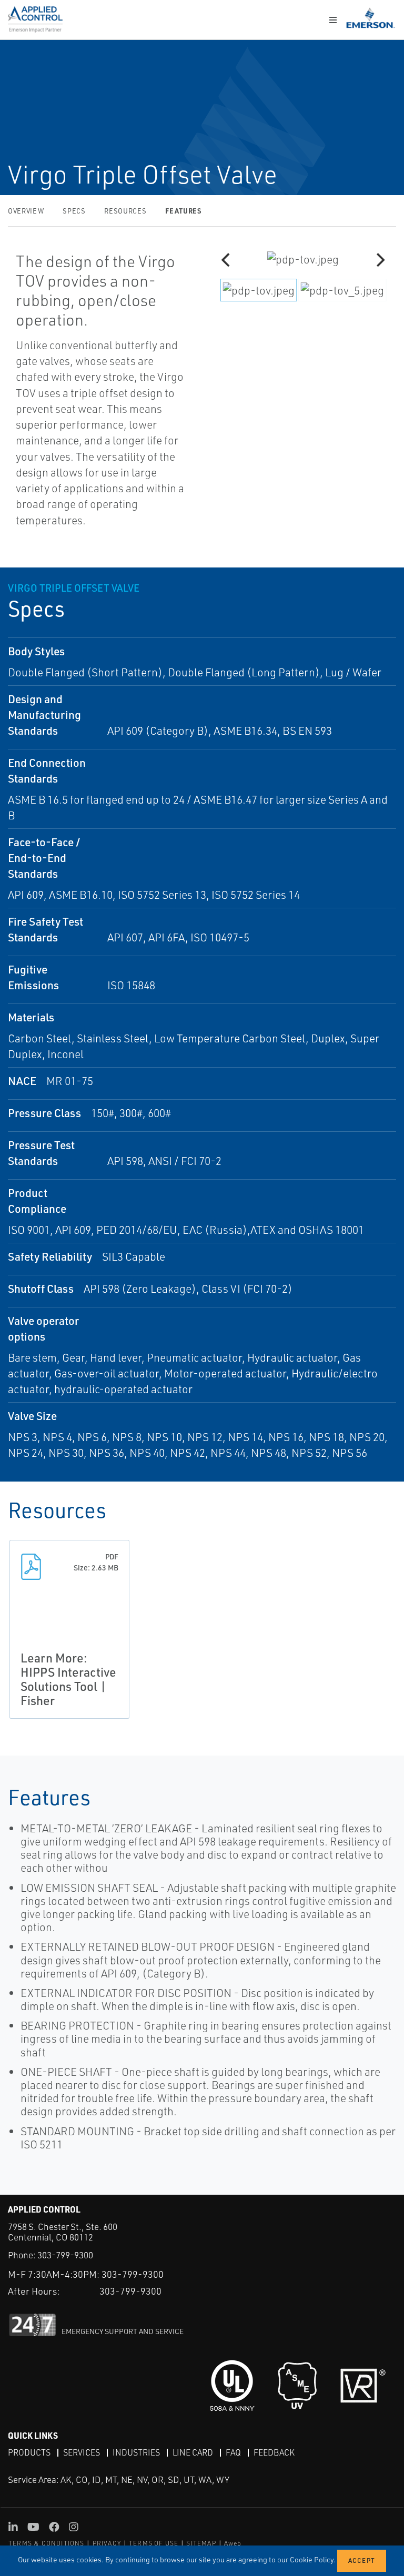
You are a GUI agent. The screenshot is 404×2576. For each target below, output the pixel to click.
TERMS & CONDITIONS (47, 2543)
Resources (125, 211)
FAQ (233, 2452)
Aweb (233, 2543)
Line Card (193, 2452)
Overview (26, 211)
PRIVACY (107, 2543)
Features (183, 211)
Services (82, 2452)
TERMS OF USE (154, 2543)
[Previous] (227, 260)
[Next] (379, 260)
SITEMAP (201, 2543)
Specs (74, 211)
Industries (136, 2452)
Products (29, 2452)
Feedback (274, 2452)
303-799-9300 (65, 2255)
